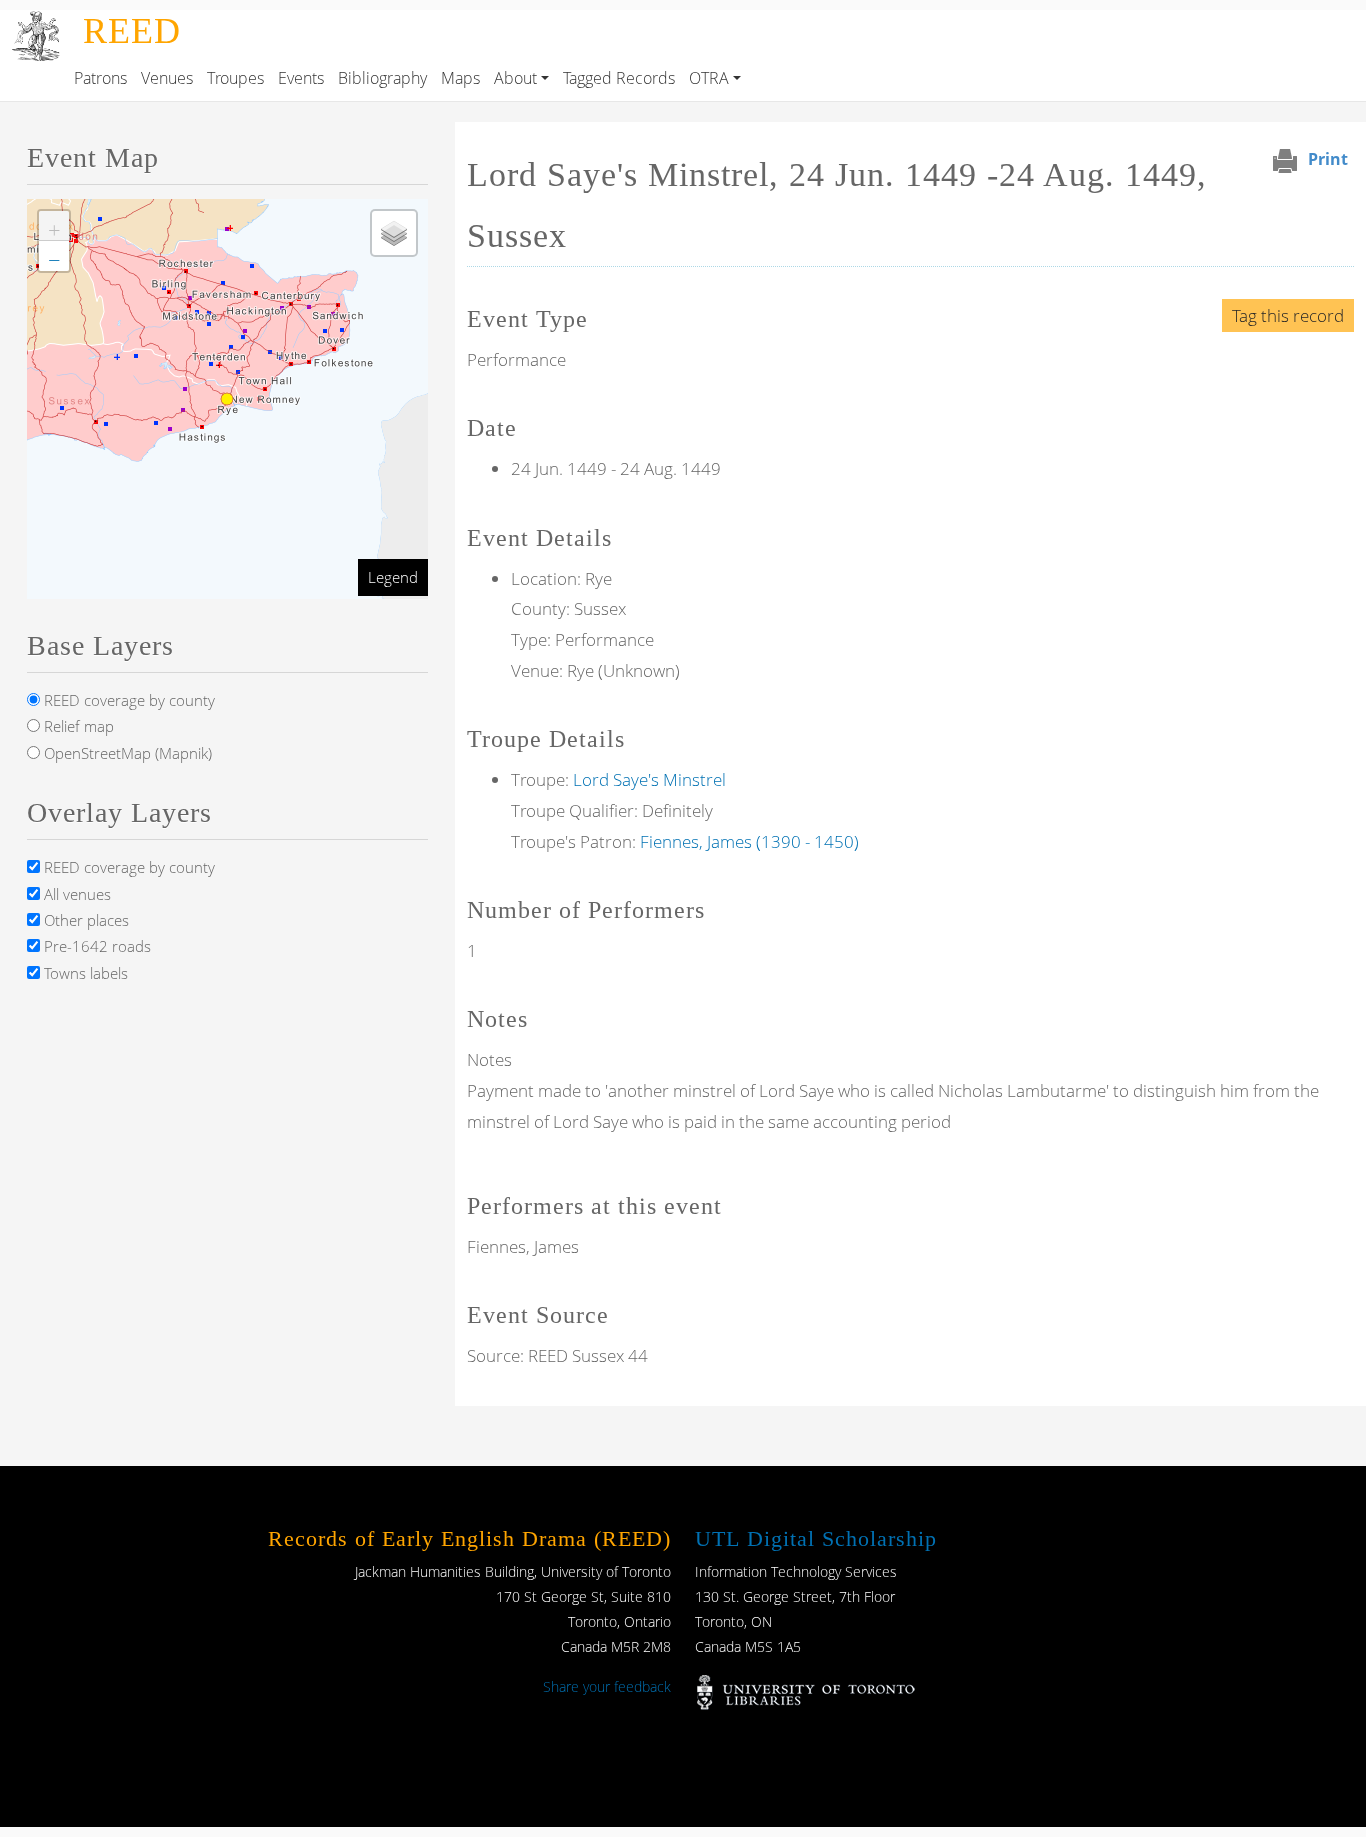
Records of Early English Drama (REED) (469, 1538)
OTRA (709, 78)
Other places (84, 920)
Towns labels (84, 973)
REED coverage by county (127, 700)
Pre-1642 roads (95, 946)
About (515, 78)
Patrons (100, 78)
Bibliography (382, 78)
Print (1328, 159)
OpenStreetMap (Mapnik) (126, 753)
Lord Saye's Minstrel (649, 779)
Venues (167, 78)
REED (132, 31)
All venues (75, 894)
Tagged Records (619, 78)
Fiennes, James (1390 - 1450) (749, 841)
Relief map (77, 726)
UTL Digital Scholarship (816, 1538)
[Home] (37, 24)
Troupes (235, 78)
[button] (54, 226)
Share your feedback (607, 1686)
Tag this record (1288, 315)
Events (301, 78)
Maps (460, 78)
